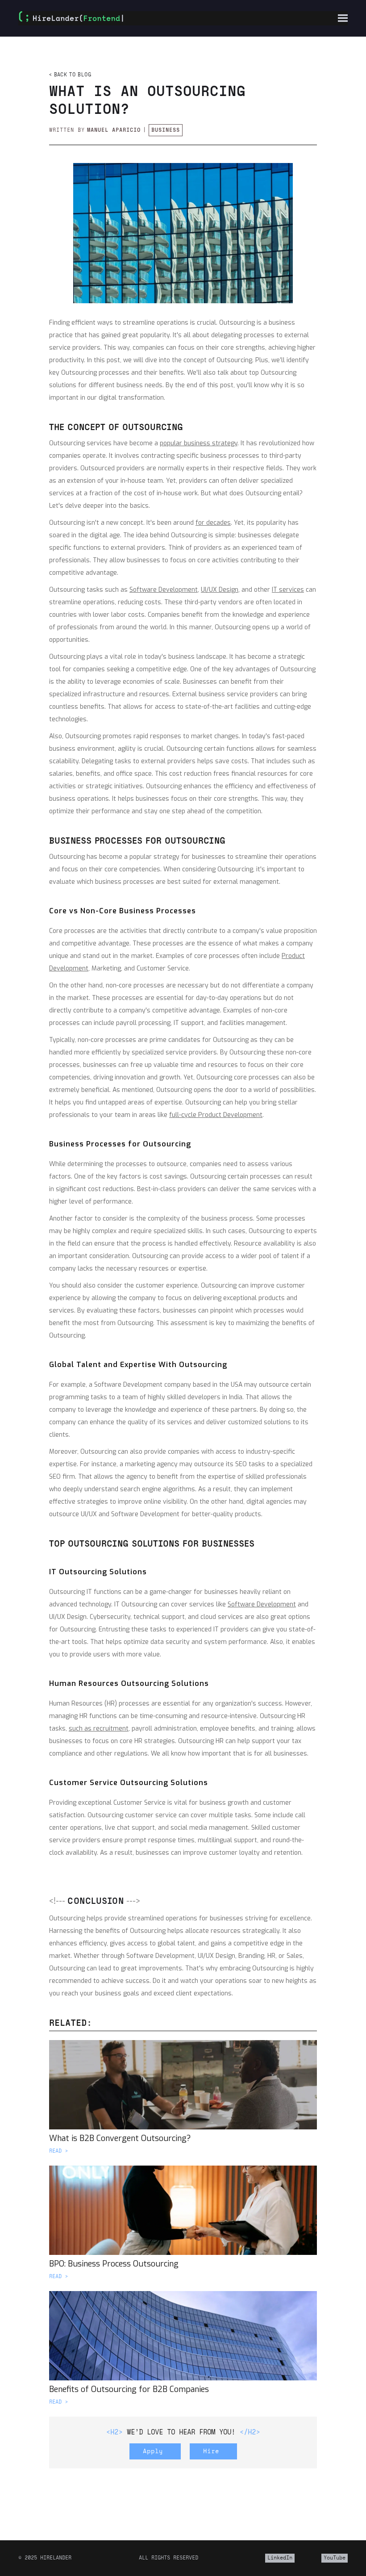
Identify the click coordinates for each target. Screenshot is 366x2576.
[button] (343, 18)
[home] (74, 18)
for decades (213, 523)
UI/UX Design (220, 590)
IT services (288, 590)
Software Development (164, 590)
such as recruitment (99, 1729)
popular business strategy (199, 443)
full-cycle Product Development (216, 1115)
